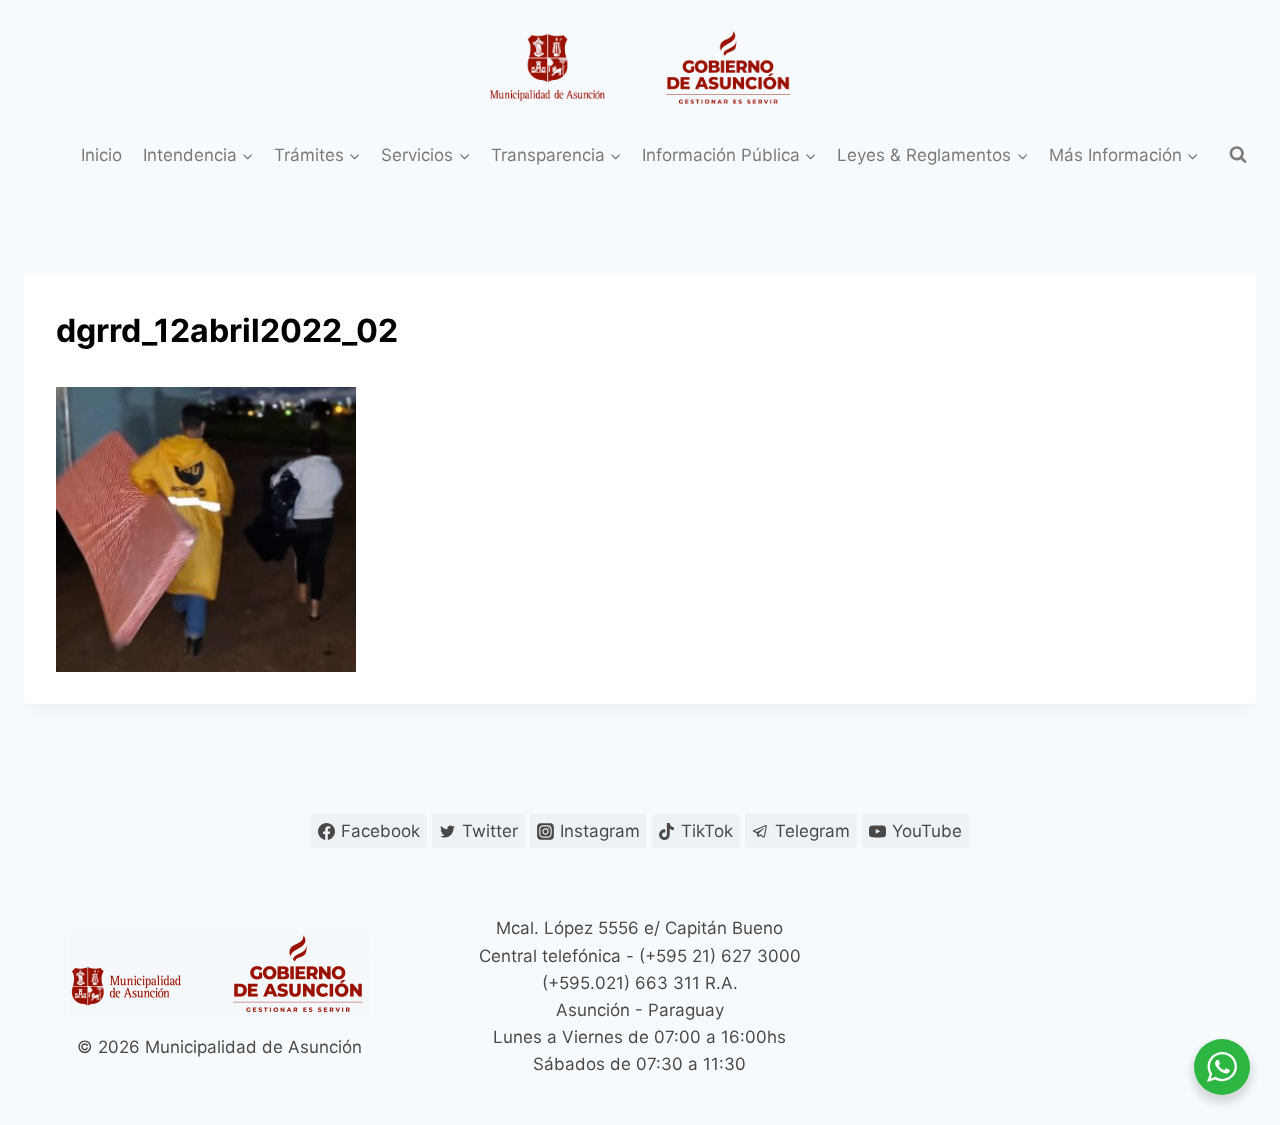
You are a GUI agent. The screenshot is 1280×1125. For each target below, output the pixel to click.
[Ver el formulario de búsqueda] (1238, 155)
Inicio (101, 155)
